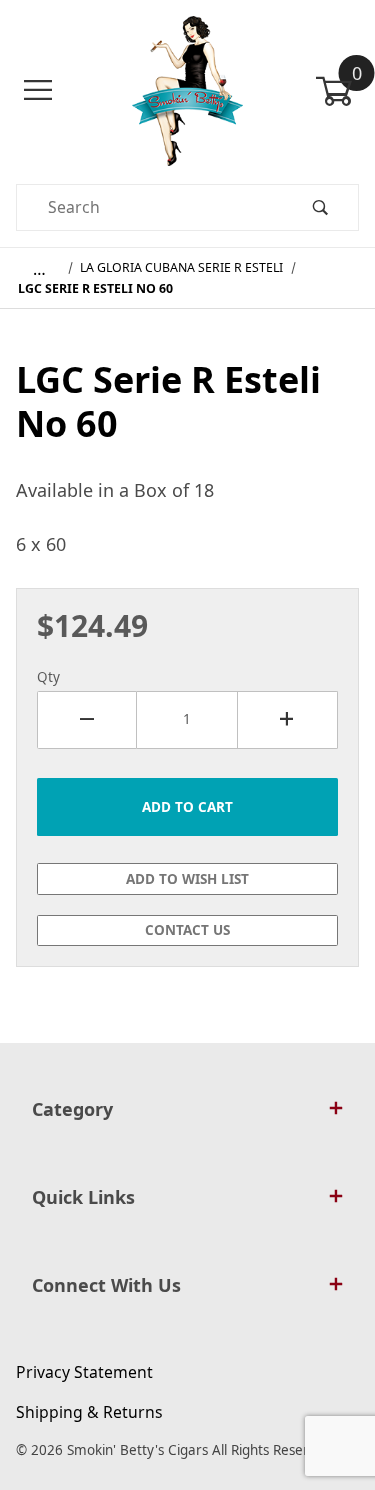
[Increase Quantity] (288, 720)
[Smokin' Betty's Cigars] (187, 89)
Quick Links (83, 1197)
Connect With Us (106, 1285)
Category (72, 1109)
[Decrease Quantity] (87, 720)
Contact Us (187, 930)
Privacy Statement (84, 1372)
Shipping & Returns (89, 1412)
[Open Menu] (38, 90)
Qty (48, 677)
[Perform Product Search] (320, 207)
